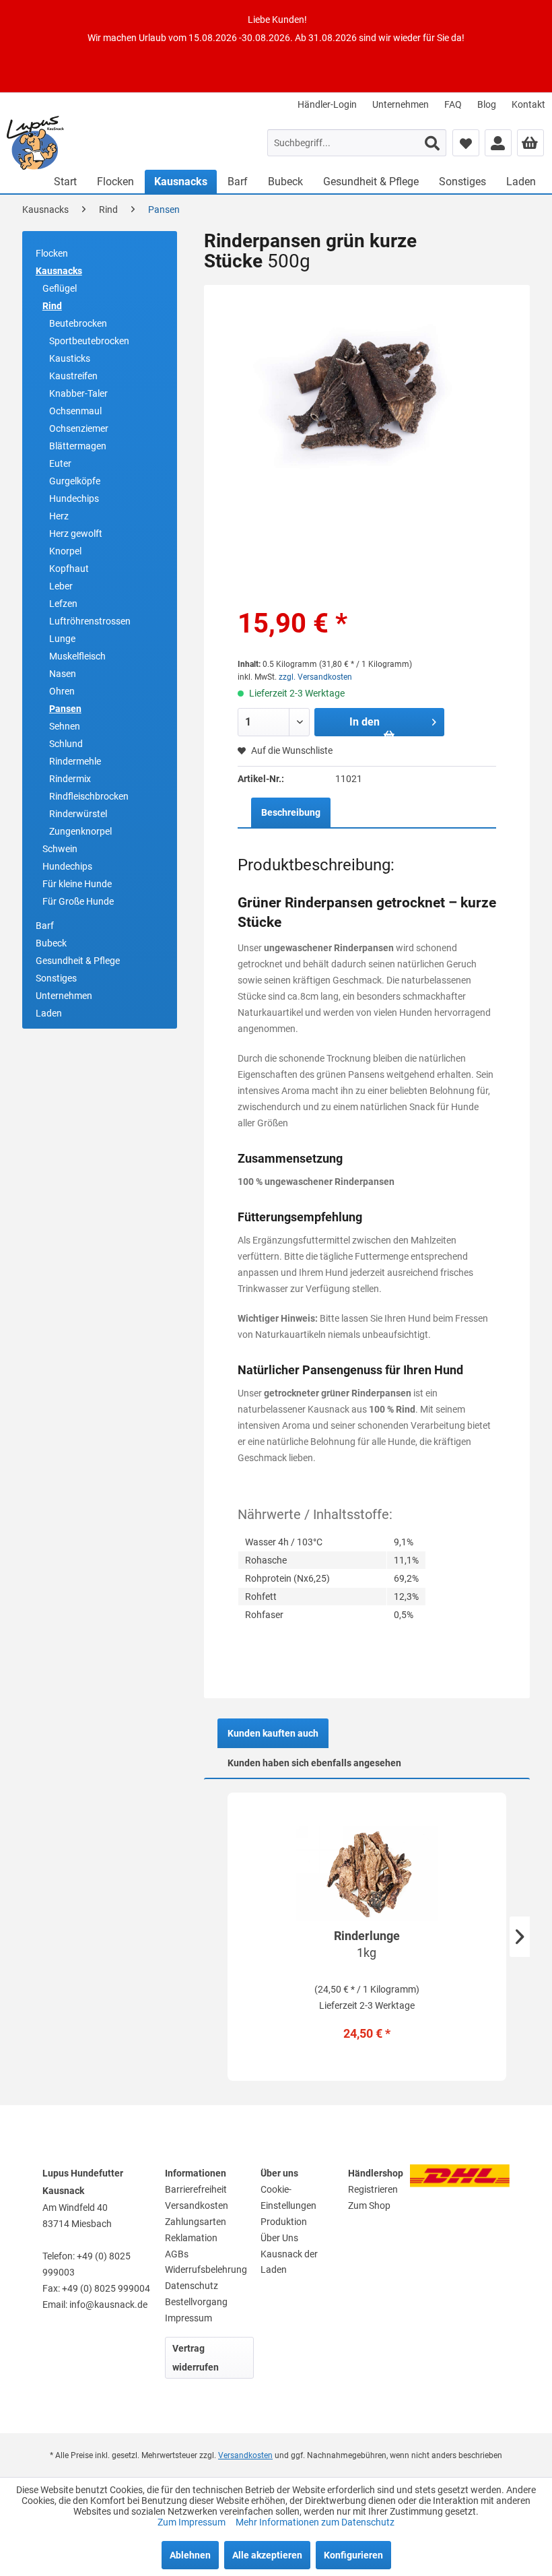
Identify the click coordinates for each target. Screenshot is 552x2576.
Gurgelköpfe (75, 481)
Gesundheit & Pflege (78, 961)
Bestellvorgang (196, 2302)
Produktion (284, 2222)
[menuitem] (327, 104)
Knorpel (65, 551)
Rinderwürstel (78, 814)
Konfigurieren (353, 2555)
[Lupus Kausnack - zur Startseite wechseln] (35, 143)
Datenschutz (192, 2286)
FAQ (453, 104)
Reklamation (191, 2238)
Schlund (66, 744)
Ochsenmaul (75, 411)
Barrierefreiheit (196, 2189)
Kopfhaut (69, 569)
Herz (59, 516)
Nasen (63, 674)
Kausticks (70, 358)
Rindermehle (75, 761)
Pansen (65, 709)
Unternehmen (401, 104)
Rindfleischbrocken (89, 796)
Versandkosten (197, 2205)
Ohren (62, 691)
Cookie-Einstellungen (288, 2197)
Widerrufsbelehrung (206, 2269)
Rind (52, 306)
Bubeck (51, 943)
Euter (60, 463)
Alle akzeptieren (267, 2555)
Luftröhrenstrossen (90, 621)
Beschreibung (291, 812)
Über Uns (279, 2238)
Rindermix (70, 779)
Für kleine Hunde (77, 884)
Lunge (62, 639)
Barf (45, 926)
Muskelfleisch (77, 656)
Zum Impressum (193, 2522)
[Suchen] (432, 143)
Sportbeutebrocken (89, 341)
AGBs (177, 2254)
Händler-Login (327, 104)
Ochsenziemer (79, 428)
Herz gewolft (76, 534)
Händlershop (376, 2173)
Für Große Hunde (78, 901)
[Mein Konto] (498, 143)
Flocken (52, 253)
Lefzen (63, 604)
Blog (487, 104)
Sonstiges (56, 978)
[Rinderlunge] (367, 1873)
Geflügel (60, 288)
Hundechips (74, 498)
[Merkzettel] (466, 143)
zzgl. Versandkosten (315, 677)
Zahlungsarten (196, 2222)
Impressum (188, 2318)
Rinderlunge (367, 1944)
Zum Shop (369, 2205)
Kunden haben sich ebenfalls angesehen (314, 1763)
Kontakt (528, 104)
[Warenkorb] (530, 143)
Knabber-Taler (78, 393)
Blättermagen (78, 446)
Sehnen (65, 726)
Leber (61, 586)
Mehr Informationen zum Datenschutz (315, 2522)
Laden (49, 1013)
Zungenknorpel (80, 831)
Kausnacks (59, 271)
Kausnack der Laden (289, 2262)
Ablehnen (190, 2555)
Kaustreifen (73, 376)
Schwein (60, 849)
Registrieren (373, 2189)
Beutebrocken (78, 323)
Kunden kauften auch (273, 1733)
